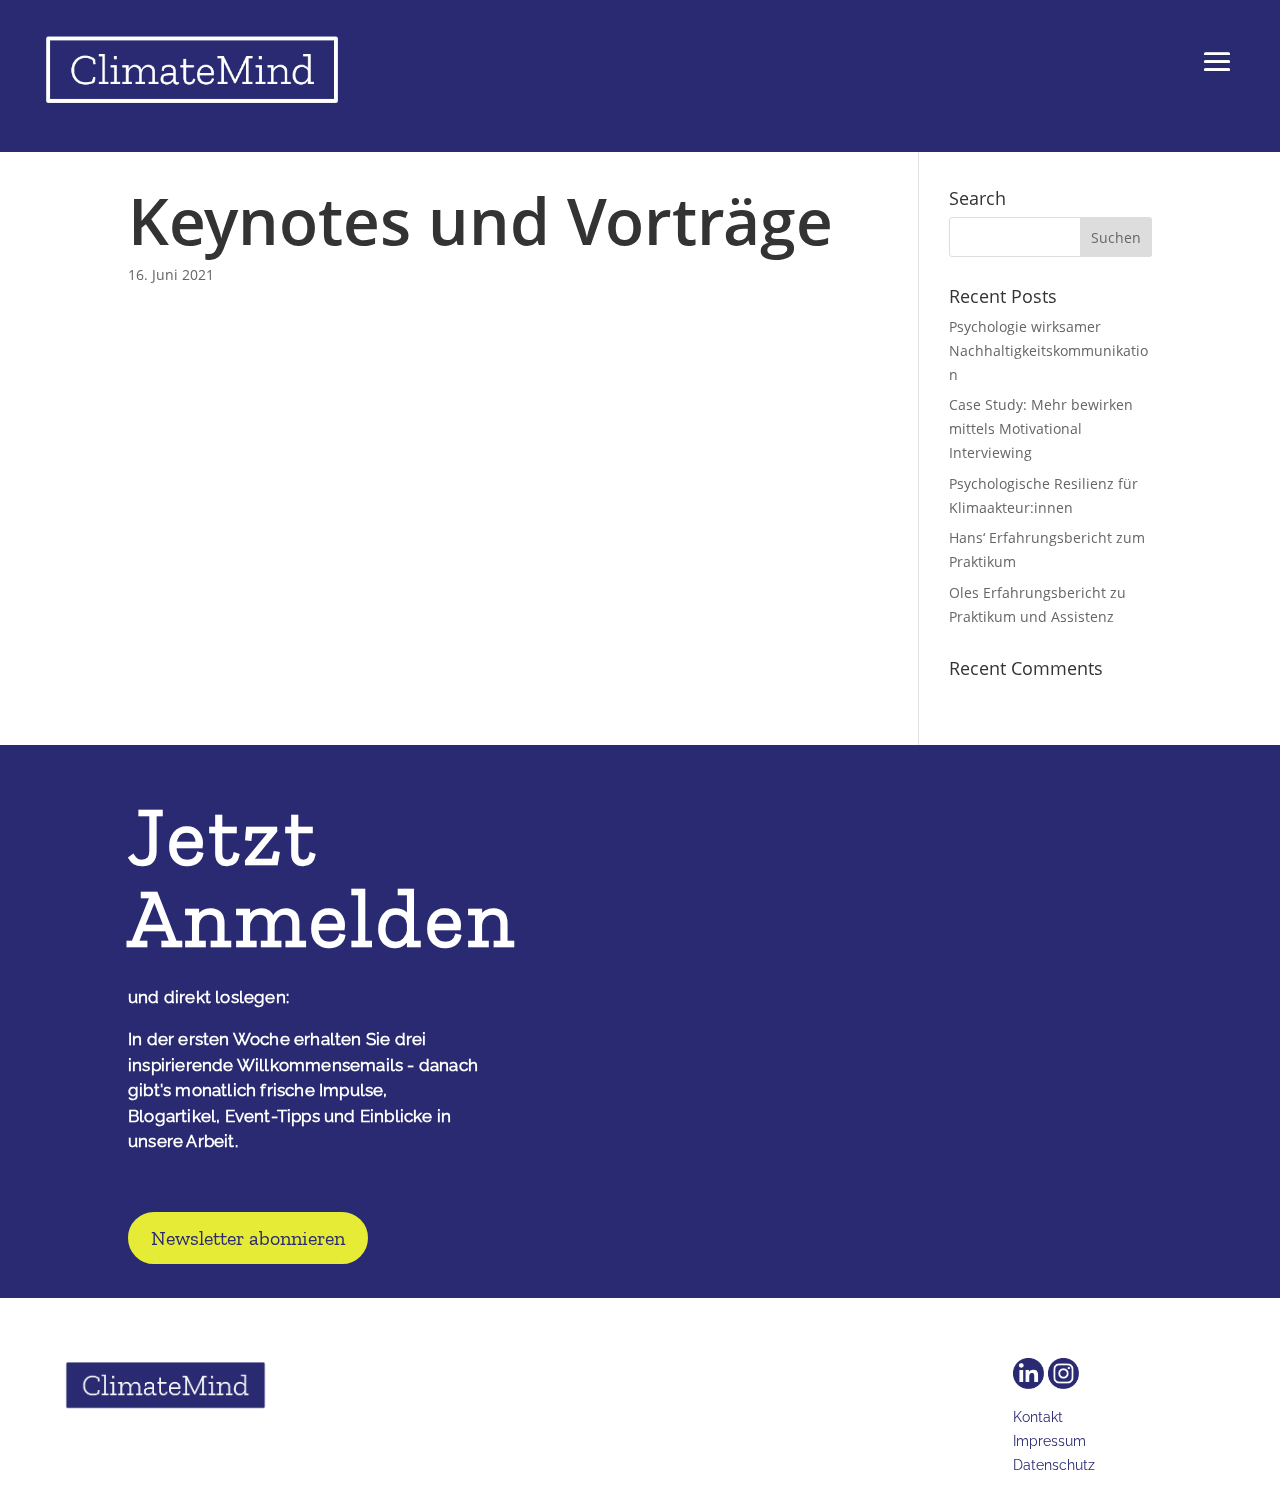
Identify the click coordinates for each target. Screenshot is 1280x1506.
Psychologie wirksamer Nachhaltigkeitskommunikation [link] (1048, 350)
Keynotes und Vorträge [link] (480, 220)
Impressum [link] (1049, 1441)
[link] (192, 74)
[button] (1217, 76)
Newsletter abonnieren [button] (248, 1238)
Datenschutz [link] (1054, 1465)
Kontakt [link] (1038, 1417)
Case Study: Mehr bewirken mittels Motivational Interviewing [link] (1041, 428)
